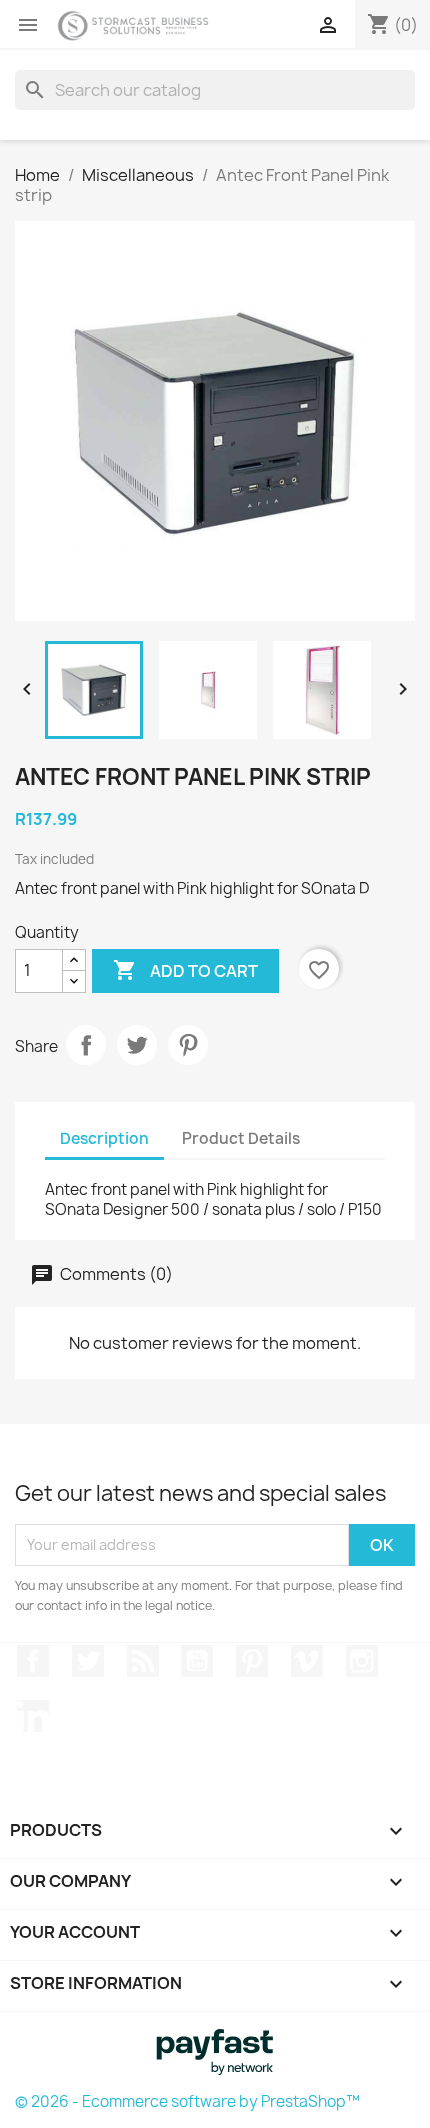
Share (86, 1045)
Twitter (88, 1661)
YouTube (197, 1661)
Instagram (362, 1661)
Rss (143, 1661)
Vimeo (307, 1661)
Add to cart (185, 970)
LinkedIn (33, 1716)
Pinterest (188, 1045)
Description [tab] (104, 1138)
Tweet (137, 1045)
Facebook (33, 1661)
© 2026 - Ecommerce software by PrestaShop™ (187, 2101)
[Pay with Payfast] (215, 2050)
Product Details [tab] (241, 1138)
